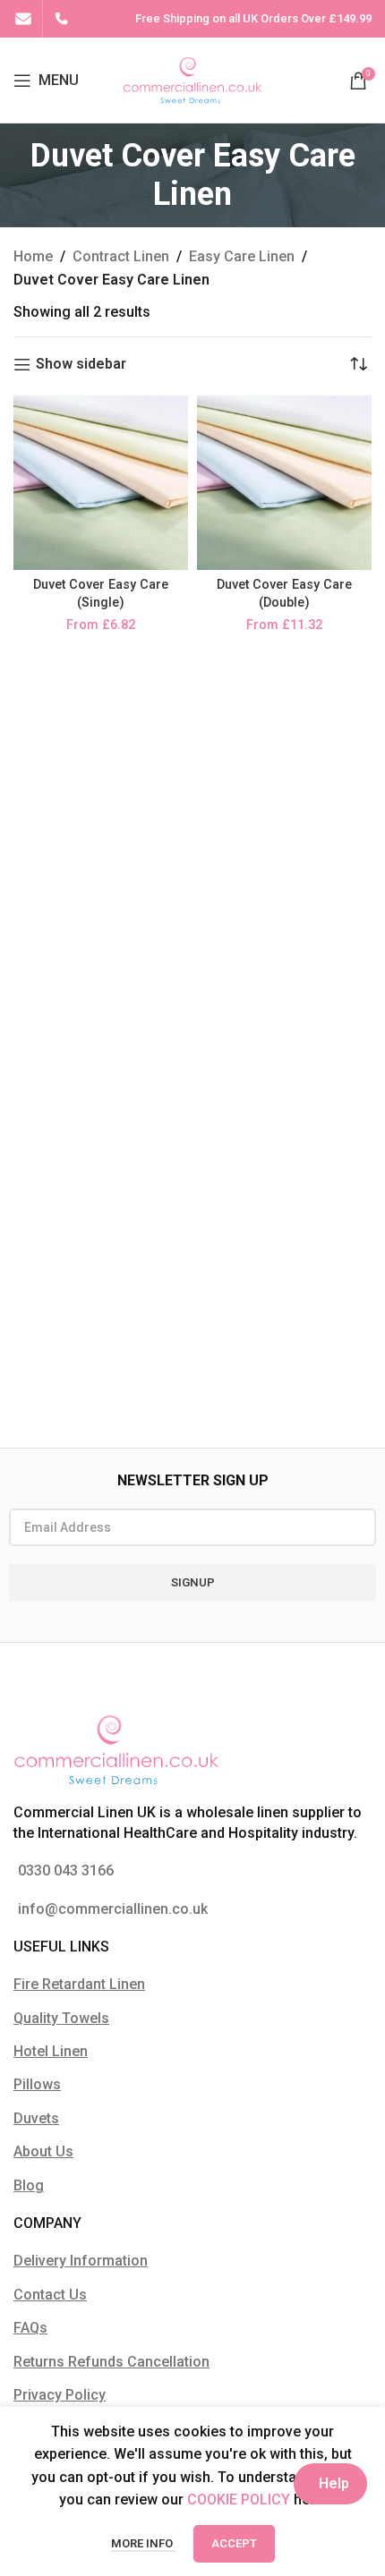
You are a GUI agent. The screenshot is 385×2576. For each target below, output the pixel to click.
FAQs (30, 2328)
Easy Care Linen (242, 256)
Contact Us (50, 2295)
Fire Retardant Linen (79, 1984)
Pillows (37, 2084)
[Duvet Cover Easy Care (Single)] (101, 483)
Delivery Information (81, 2261)
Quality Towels (61, 2018)
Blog (29, 2185)
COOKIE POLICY (239, 2499)
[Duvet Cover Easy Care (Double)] (284, 483)
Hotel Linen (51, 2051)
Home (33, 256)
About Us (43, 2151)
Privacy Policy (60, 2395)
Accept (234, 2543)
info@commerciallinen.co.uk (113, 1909)
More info (143, 2543)
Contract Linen (121, 256)
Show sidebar (81, 365)
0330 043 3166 (66, 1870)
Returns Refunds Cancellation (111, 2362)
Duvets (36, 2118)
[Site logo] (192, 79)
